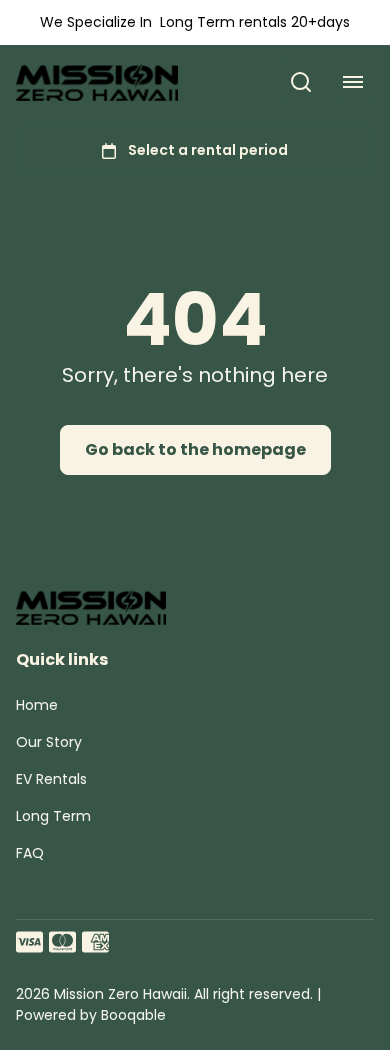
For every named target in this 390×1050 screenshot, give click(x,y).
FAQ (30, 853)
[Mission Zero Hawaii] (97, 82)
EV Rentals (51, 779)
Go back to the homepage (195, 449)
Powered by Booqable (91, 1015)
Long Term (53, 816)
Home (37, 705)
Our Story (49, 742)
